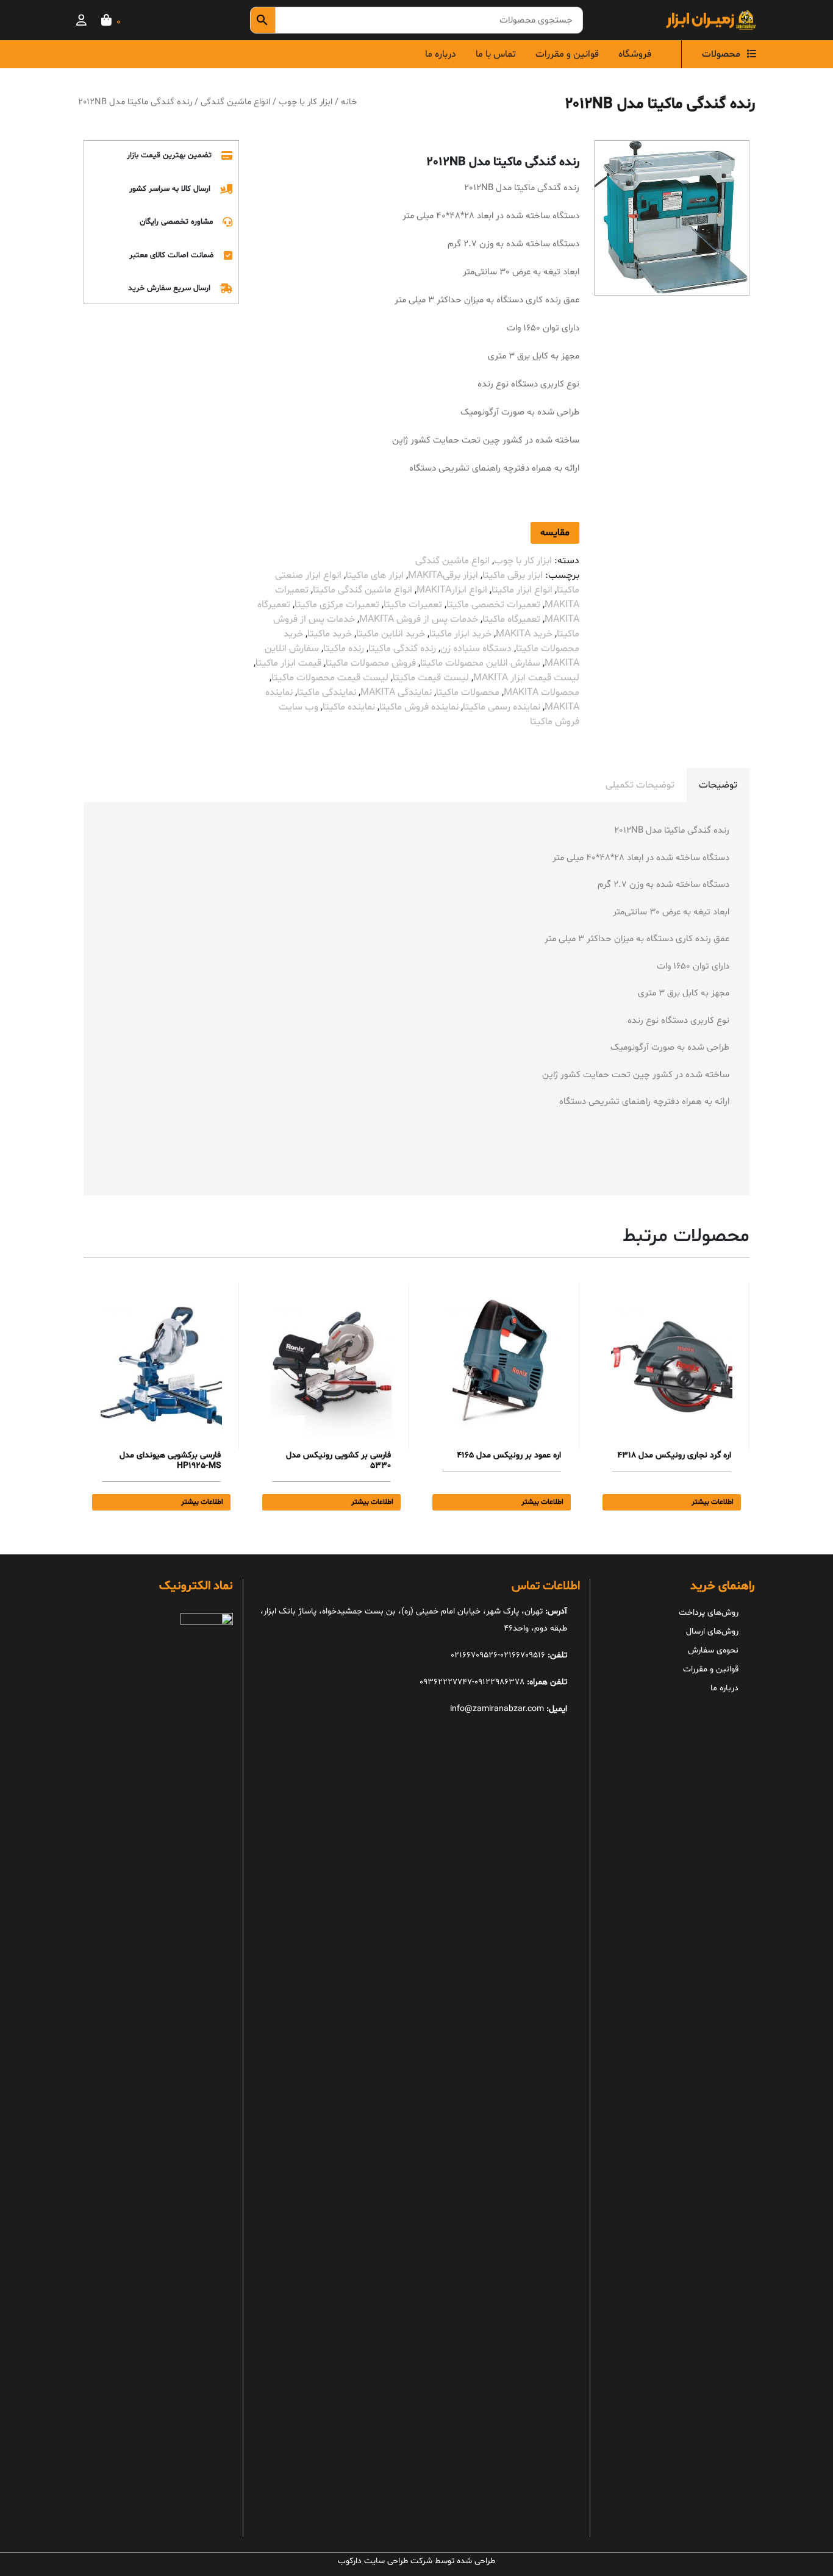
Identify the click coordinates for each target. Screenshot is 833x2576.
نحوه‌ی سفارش (713, 1650)
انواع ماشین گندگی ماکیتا (363, 590)
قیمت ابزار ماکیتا (288, 663)
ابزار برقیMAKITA (443, 575)
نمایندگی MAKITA (396, 692)
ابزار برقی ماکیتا (513, 575)
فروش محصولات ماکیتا (371, 663)
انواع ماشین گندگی (235, 102)
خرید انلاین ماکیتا (391, 634)
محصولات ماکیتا (468, 692)
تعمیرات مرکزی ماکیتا (337, 605)
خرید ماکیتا (330, 634)
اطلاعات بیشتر (713, 1502)
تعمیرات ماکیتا (413, 605)
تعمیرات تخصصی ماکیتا (493, 605)
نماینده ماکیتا (349, 707)
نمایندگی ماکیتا (327, 692)
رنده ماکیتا (344, 649)
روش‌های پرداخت (709, 1613)
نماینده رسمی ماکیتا (502, 707)
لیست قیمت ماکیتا (431, 678)
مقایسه (555, 533)
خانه (349, 102)
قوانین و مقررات (567, 54)
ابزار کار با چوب (306, 102)
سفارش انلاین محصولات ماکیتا (480, 663)
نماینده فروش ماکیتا (419, 707)
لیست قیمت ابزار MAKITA (526, 678)
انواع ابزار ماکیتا (522, 590)
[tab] (718, 785)
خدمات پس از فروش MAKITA (419, 619)
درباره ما (441, 54)
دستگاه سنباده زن (476, 649)
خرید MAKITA (524, 634)
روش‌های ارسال (712, 1631)
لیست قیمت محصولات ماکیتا (330, 678)
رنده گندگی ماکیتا (402, 649)
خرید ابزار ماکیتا (460, 634)
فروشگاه (635, 54)
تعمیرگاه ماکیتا (511, 619)
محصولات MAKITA (542, 692)
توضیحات (718, 785)
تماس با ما (496, 54)
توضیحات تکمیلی (640, 785)
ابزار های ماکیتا (375, 575)
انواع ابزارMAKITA (452, 590)
